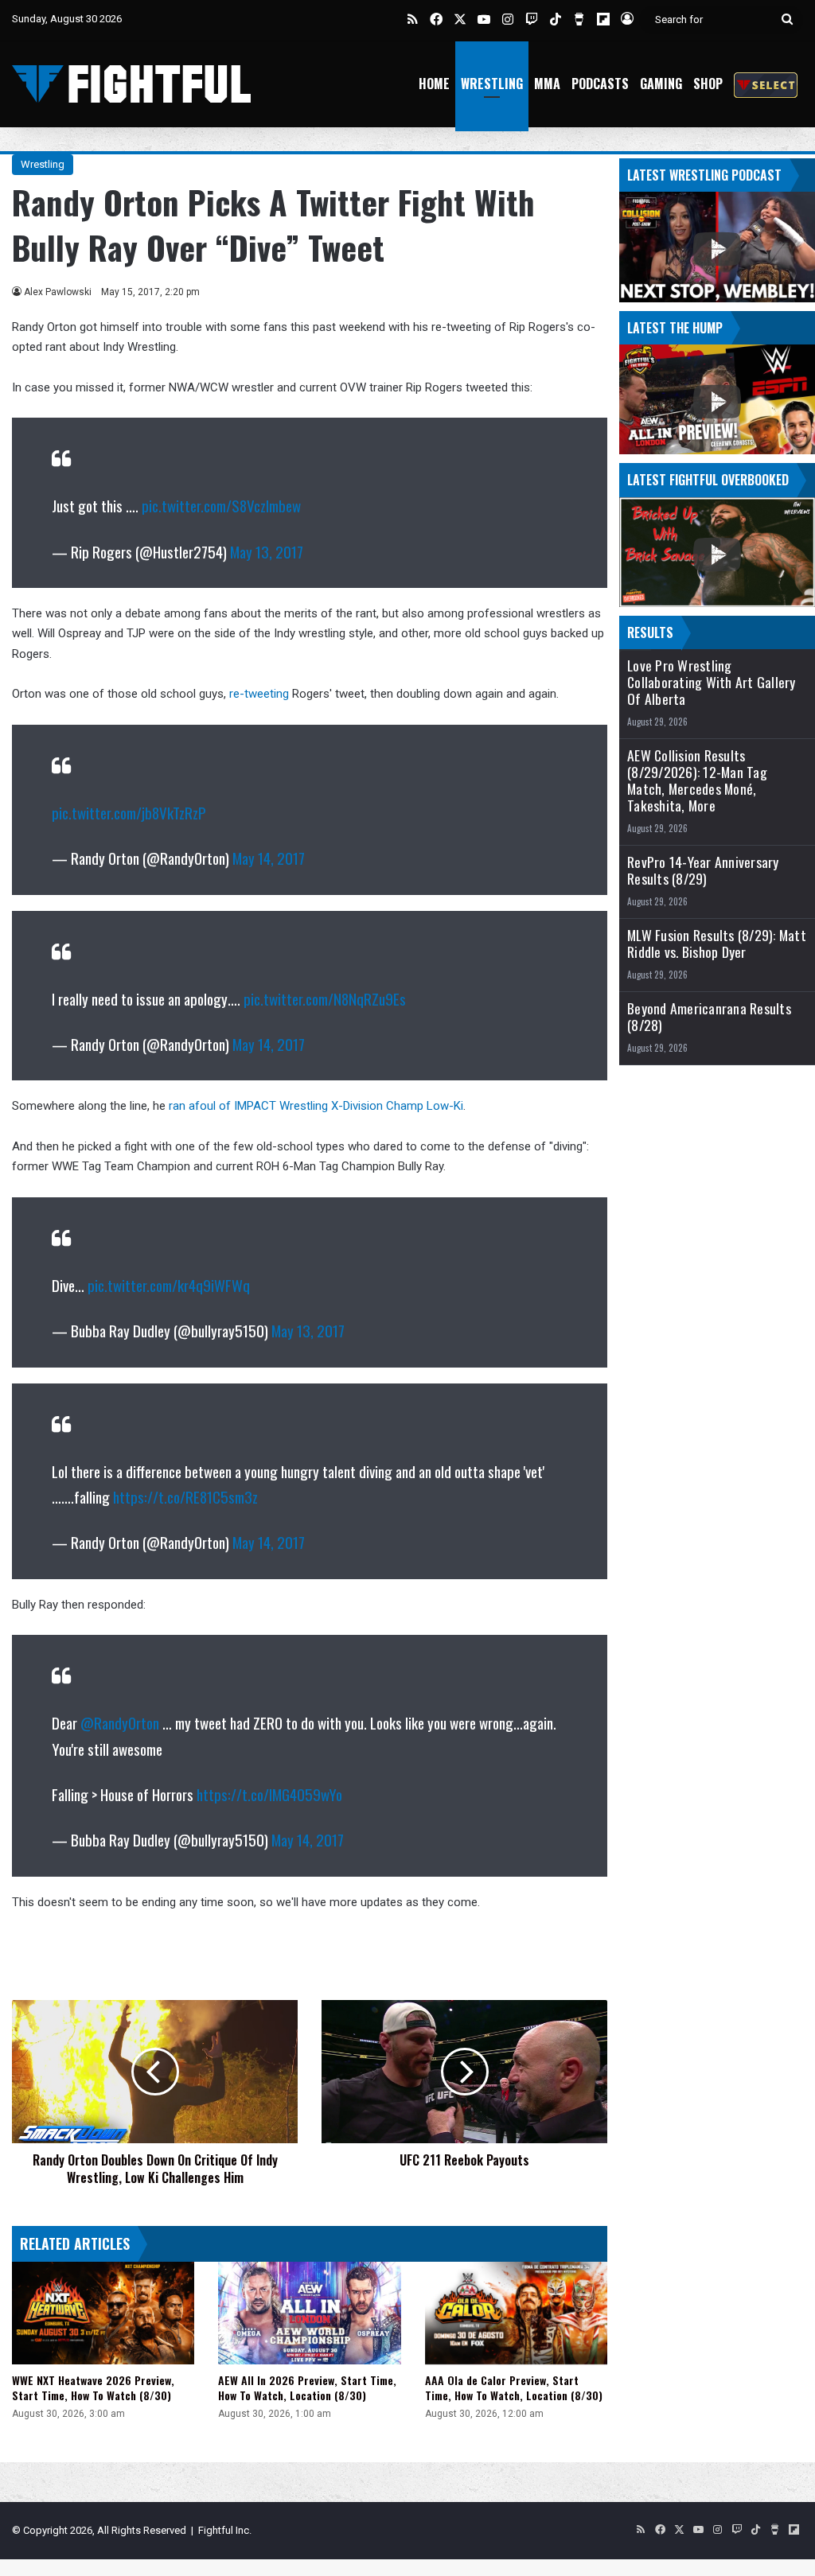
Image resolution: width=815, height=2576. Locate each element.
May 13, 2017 (267, 551)
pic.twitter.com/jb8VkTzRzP (129, 812)
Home (434, 84)
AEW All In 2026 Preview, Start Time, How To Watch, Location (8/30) (307, 2387)
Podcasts (600, 84)
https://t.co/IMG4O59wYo (269, 1794)
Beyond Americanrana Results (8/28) (709, 1017)
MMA (547, 84)
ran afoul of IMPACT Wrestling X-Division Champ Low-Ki (316, 1106)
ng (283, 694)
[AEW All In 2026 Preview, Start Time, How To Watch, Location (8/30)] (309, 2313)
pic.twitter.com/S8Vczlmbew (221, 505)
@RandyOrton (120, 1722)
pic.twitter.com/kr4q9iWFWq (169, 1285)
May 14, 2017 (269, 858)
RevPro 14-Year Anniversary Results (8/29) (703, 870)
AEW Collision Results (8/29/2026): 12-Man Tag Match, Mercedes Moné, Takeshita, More (697, 780)
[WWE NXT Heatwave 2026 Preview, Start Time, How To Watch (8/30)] (103, 2313)
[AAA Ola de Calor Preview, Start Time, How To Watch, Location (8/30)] (516, 2313)
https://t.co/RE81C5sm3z (185, 1496)
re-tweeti (253, 694)
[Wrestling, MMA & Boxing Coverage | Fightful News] (131, 84)
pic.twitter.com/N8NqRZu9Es (325, 998)
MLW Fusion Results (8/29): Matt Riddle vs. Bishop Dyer (717, 944)
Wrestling (492, 84)
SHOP (708, 84)
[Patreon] (766, 84)
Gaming (661, 84)
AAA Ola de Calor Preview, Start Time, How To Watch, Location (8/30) (514, 2387)
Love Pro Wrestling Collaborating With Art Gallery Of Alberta (712, 682)
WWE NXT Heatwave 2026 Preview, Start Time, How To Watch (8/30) (93, 2387)
